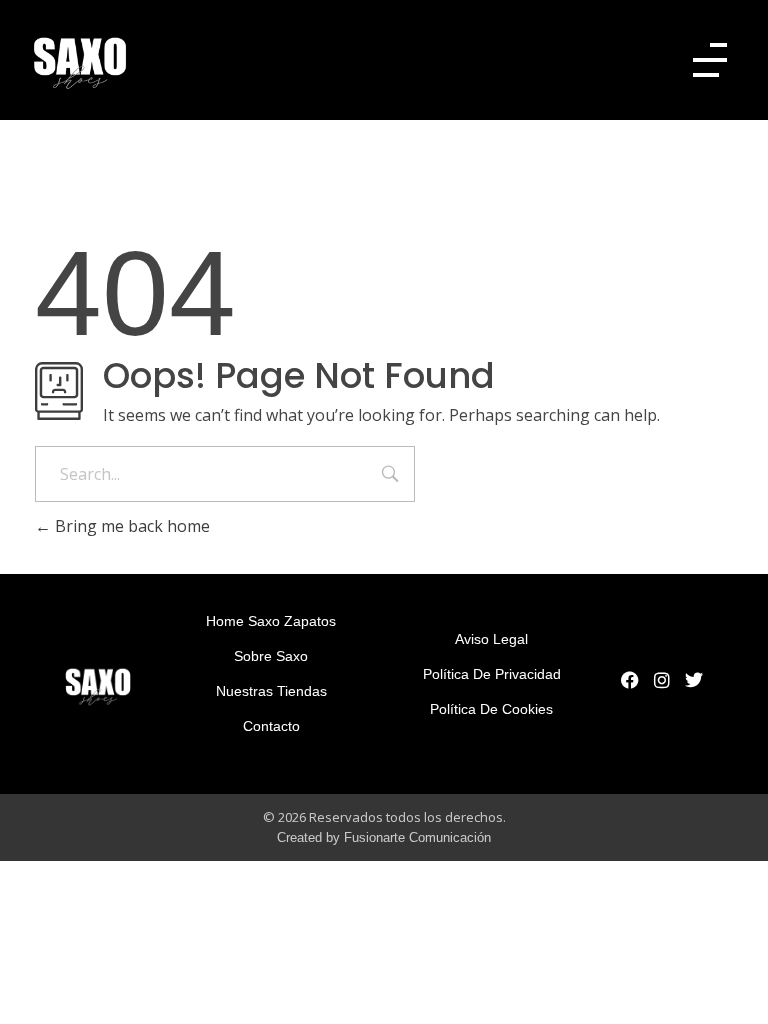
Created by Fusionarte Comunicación (384, 837)
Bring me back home (130, 526)
